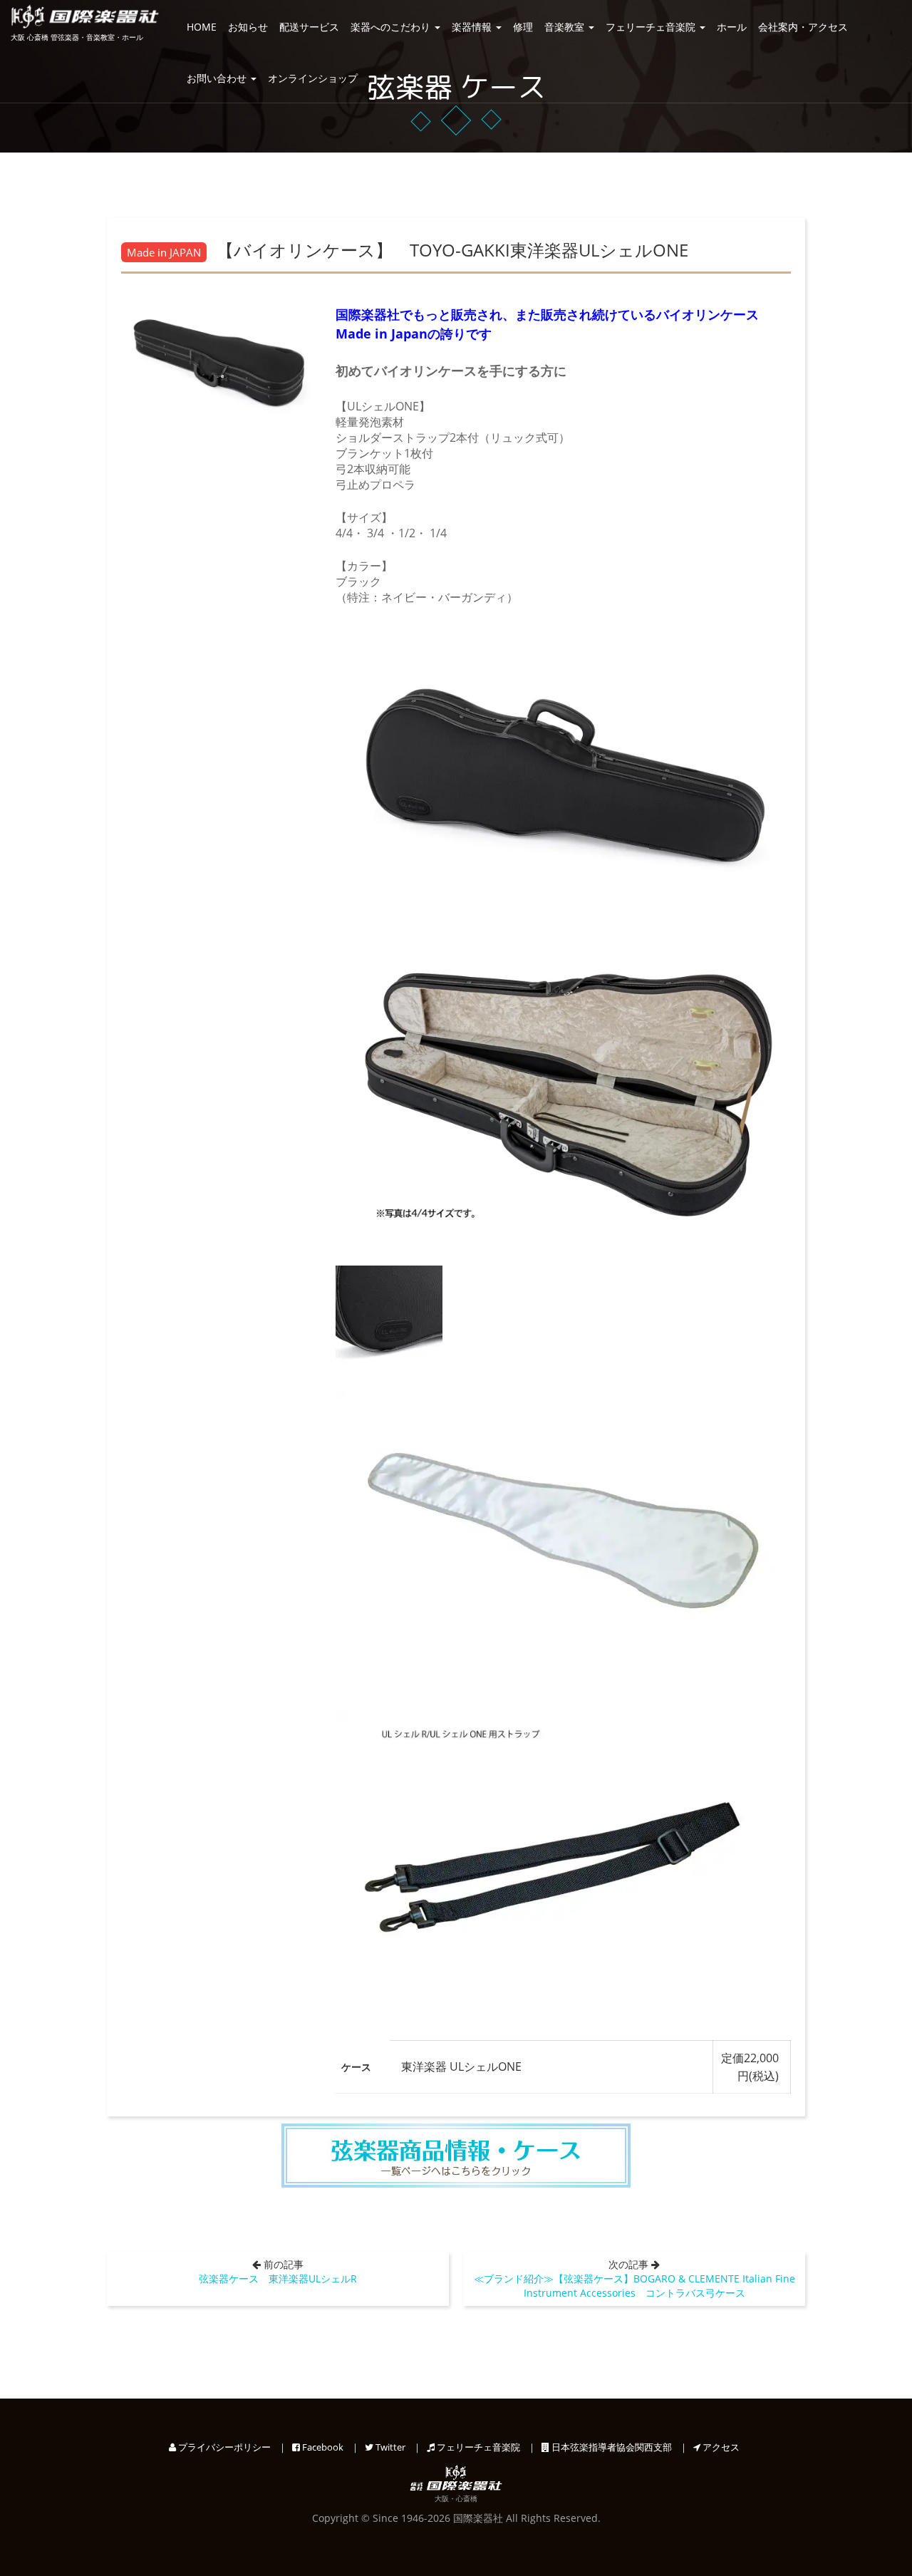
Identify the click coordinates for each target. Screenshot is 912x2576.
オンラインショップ (313, 78)
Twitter (389, 2447)
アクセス (720, 2447)
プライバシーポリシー (223, 2447)
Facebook (322, 2447)
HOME (202, 27)
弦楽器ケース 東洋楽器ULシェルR (278, 2278)
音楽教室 (566, 27)
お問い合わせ (218, 78)
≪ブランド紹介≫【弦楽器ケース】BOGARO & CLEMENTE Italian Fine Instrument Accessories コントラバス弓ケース (634, 2286)
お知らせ (248, 27)
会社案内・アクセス (803, 27)
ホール (732, 27)
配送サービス (309, 27)
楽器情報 (473, 27)
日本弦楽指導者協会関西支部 (611, 2447)
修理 (523, 27)
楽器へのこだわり (392, 27)
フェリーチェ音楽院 (652, 27)
